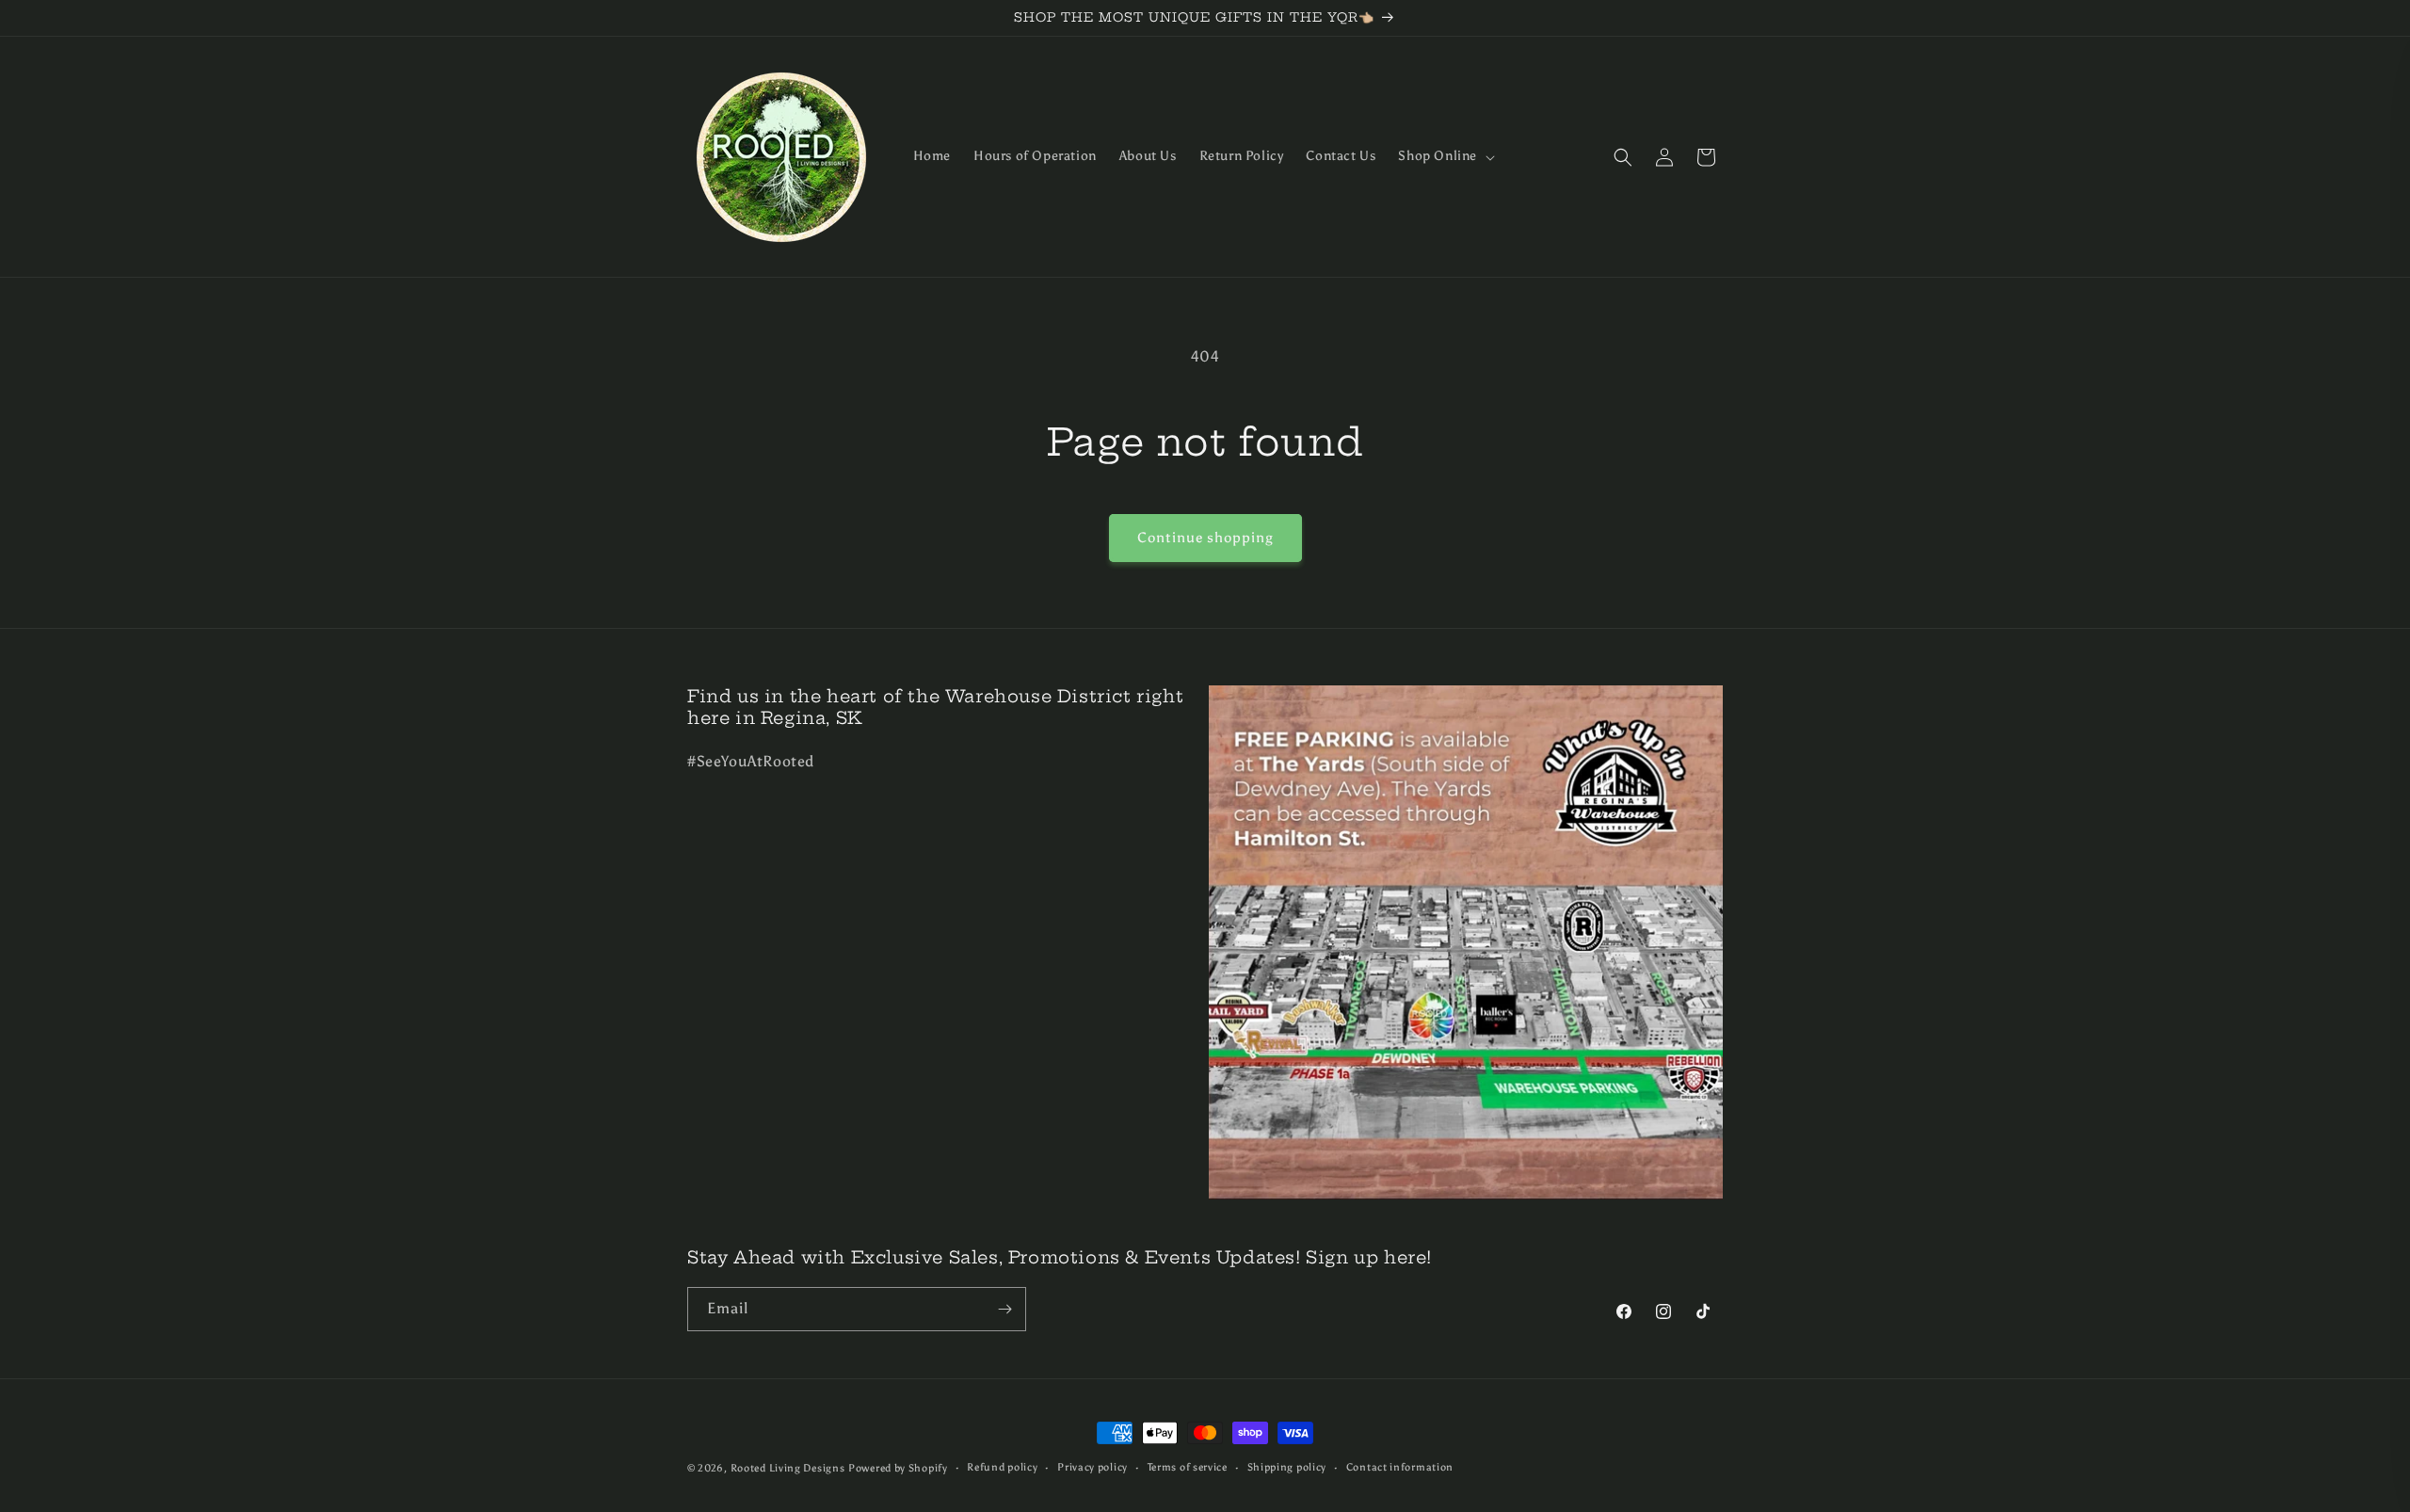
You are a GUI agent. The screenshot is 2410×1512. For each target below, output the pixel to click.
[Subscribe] (1004, 1309)
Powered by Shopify (898, 1468)
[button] (1445, 156)
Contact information (1400, 1467)
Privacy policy (1093, 1467)
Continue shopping (1205, 538)
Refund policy (1002, 1467)
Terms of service (1188, 1467)
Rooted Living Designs (788, 1468)
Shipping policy (1287, 1467)
